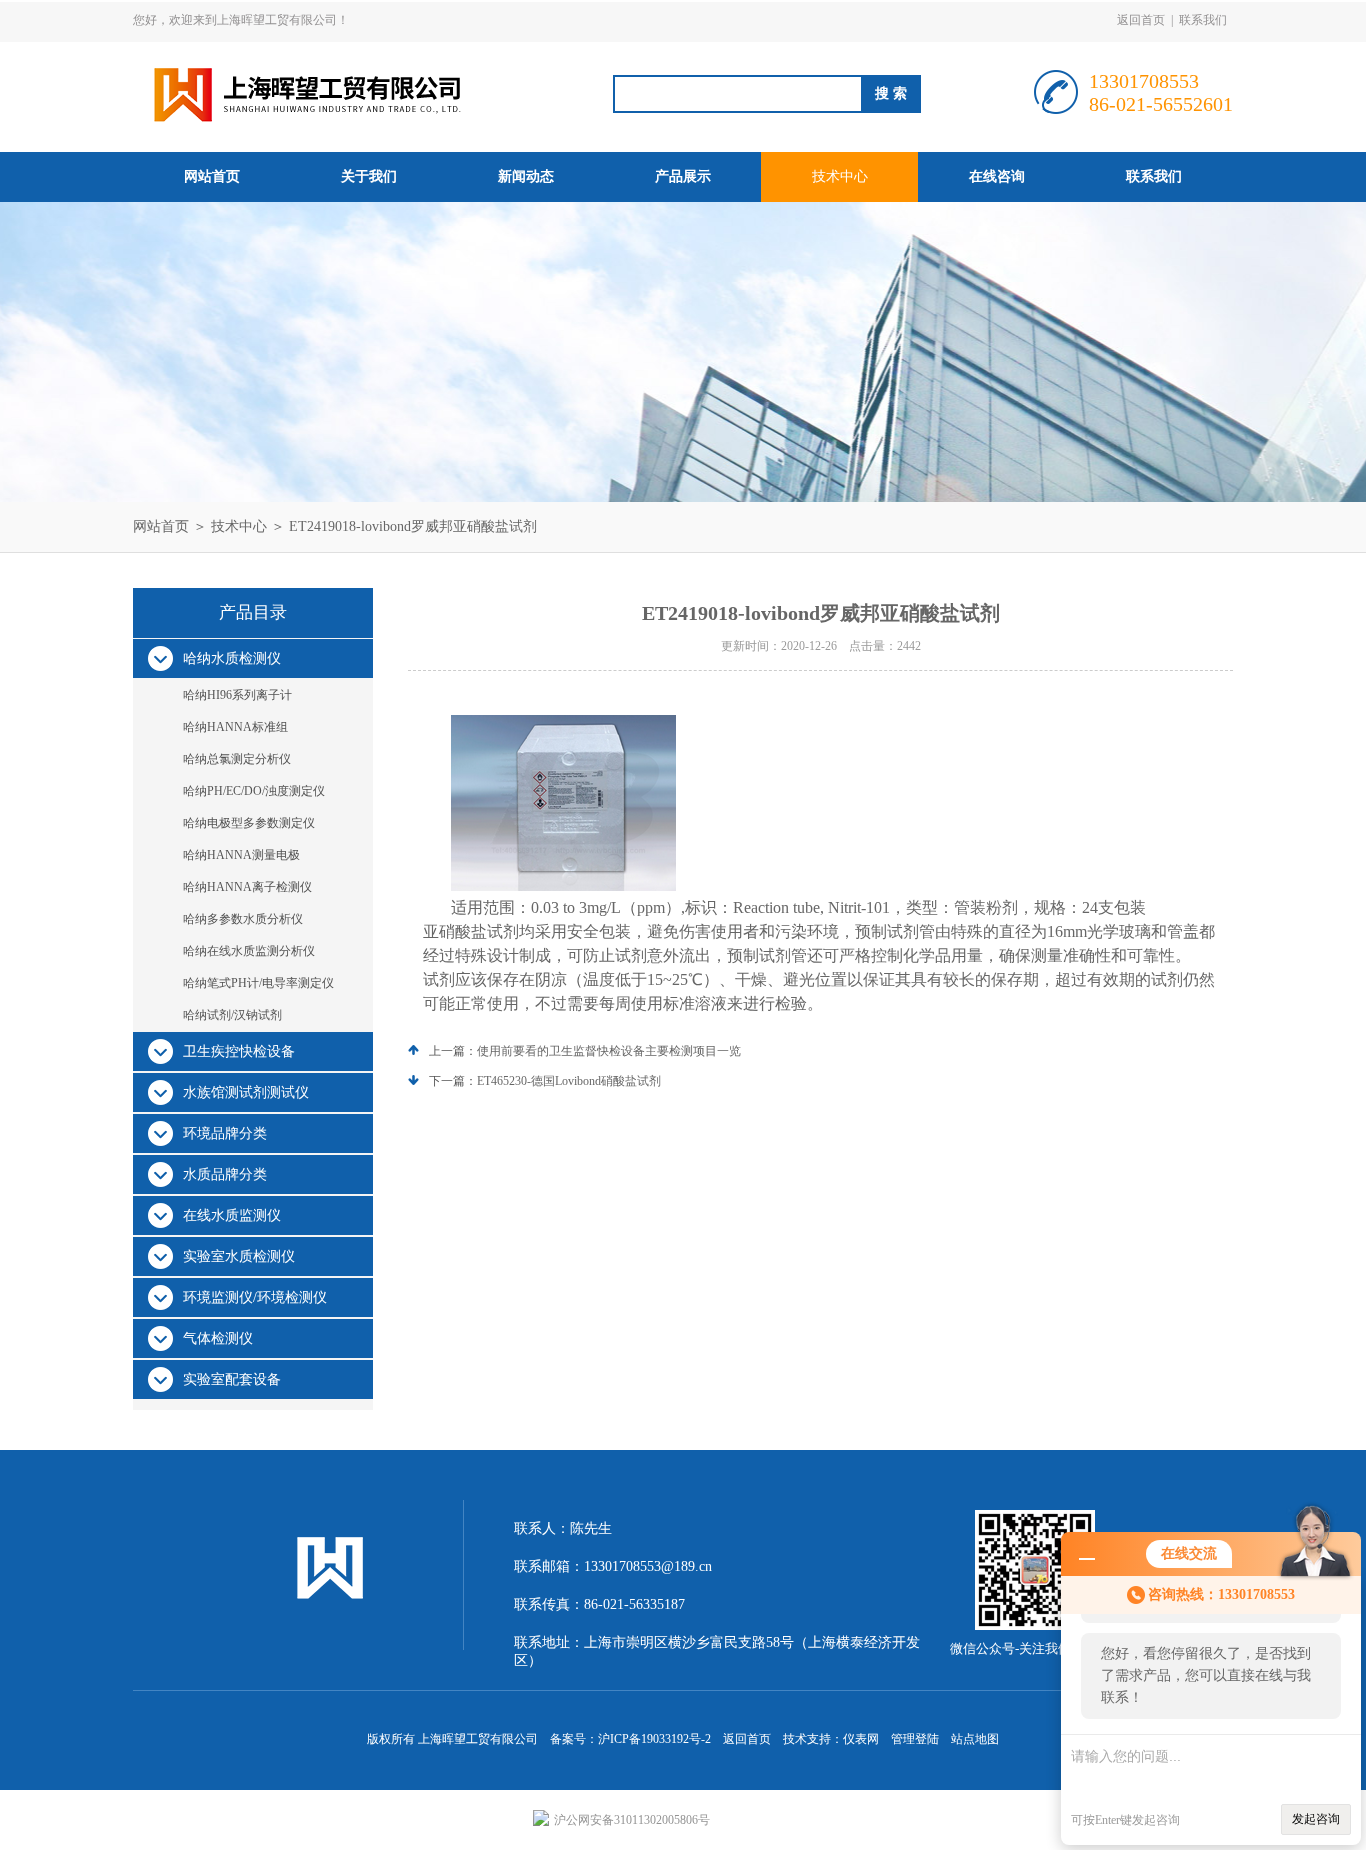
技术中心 (840, 176)
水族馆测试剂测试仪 (246, 1092)
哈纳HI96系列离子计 (237, 695)
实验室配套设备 (232, 1379)
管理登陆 (915, 1739)
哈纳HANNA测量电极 (241, 855)
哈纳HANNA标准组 (235, 727)
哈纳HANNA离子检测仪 (247, 887)
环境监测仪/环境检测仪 (255, 1297)
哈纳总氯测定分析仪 (237, 759)
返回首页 (1141, 20)
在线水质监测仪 (232, 1215)
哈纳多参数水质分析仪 (243, 919)
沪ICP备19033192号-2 (654, 1739)
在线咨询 (997, 176)
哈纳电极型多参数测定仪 (249, 823)
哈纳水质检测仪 (232, 658)
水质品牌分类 (225, 1174)
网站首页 (212, 176)
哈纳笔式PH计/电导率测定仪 (258, 983)
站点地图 (975, 1739)
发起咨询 (1316, 1819)
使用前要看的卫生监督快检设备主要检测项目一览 (609, 1051)
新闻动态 (526, 176)
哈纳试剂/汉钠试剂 (232, 1015)
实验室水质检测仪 (239, 1256)
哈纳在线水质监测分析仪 (249, 951)
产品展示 (683, 176)
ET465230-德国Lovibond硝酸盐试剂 (569, 1081)
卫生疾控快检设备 (239, 1051)
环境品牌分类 (225, 1133)
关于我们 (369, 176)
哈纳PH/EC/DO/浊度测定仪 (254, 791)
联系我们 (1203, 20)
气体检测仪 (218, 1338)
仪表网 (861, 1739)
